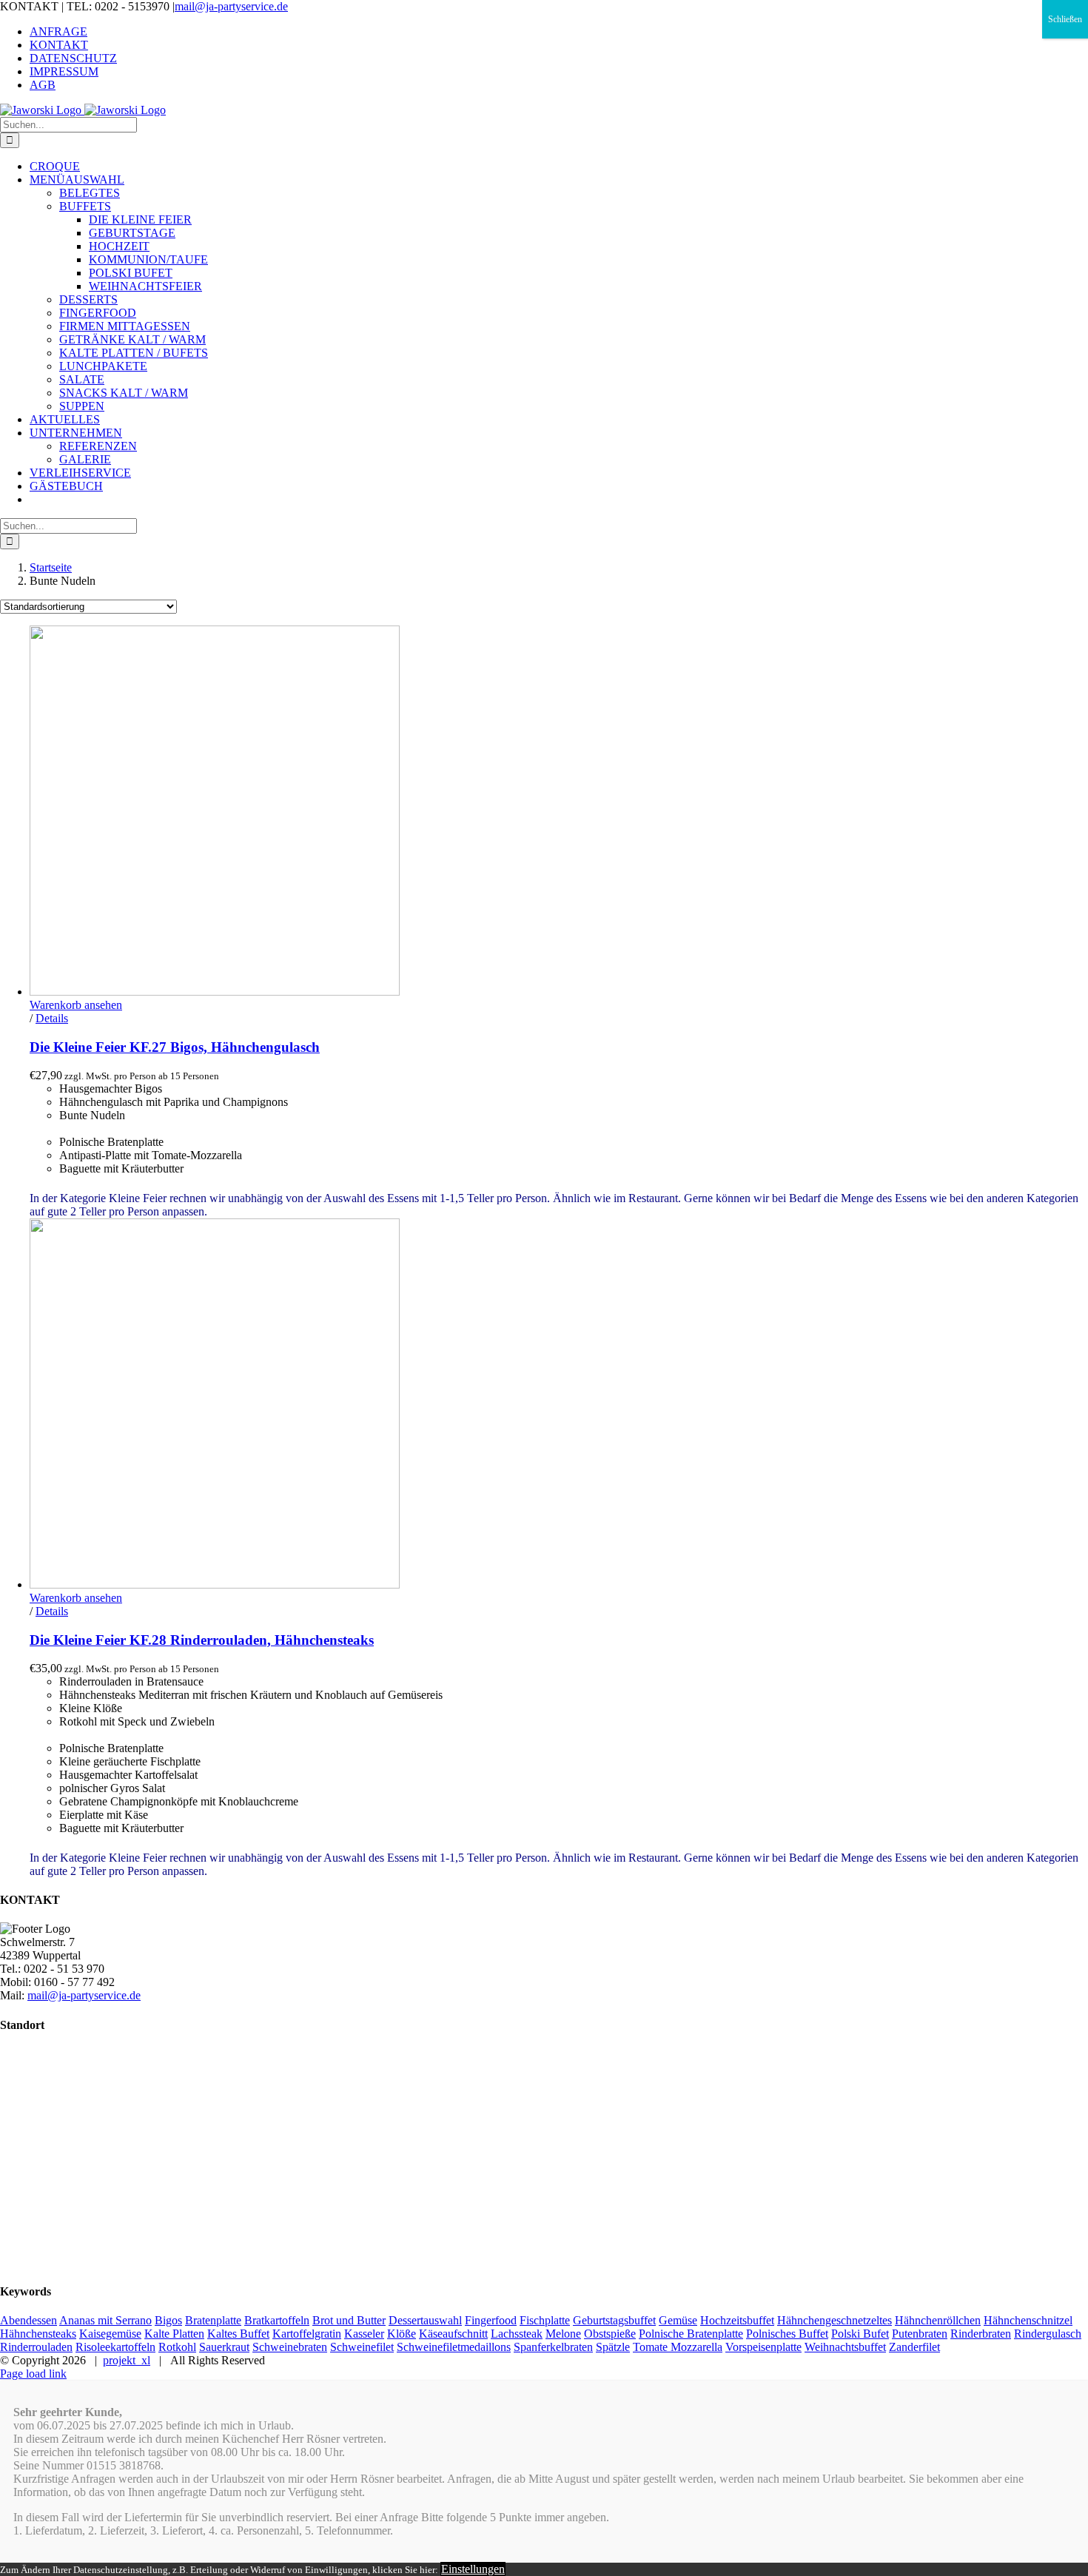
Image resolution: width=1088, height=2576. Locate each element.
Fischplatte (545, 2320)
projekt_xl (127, 2360)
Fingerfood (491, 2320)
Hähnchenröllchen (938, 2320)
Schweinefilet (362, 2347)
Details (52, 1018)
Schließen (1065, 19)
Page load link (33, 2374)
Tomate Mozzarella (678, 2347)
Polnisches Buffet (787, 2334)
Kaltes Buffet (238, 2334)
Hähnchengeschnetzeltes (835, 2320)
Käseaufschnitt (453, 2334)
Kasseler (364, 2334)
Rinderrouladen (36, 2347)
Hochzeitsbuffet (737, 2320)
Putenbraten (920, 2334)
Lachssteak (517, 2334)
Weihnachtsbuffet (845, 2347)
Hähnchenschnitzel (1028, 2320)
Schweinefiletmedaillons (454, 2347)
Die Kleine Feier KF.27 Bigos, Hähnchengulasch (175, 1047)
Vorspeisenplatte (763, 2347)
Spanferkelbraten (553, 2347)
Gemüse (678, 2320)
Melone (563, 2334)
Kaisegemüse (110, 2334)
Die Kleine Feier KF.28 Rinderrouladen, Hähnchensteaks (202, 1640)
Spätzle (613, 2347)
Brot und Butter (349, 2320)
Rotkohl (177, 2347)
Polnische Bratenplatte (691, 2334)
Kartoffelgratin (307, 2334)
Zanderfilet (914, 2347)
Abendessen (28, 2320)
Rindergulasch (1048, 2334)
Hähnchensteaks (38, 2334)
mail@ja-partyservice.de (231, 6)
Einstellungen (473, 2569)
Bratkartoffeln (277, 2320)
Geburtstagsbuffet (614, 2320)
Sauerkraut (224, 2347)
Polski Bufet (860, 2334)
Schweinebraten (290, 2347)
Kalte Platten (174, 2334)
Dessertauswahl (425, 2320)
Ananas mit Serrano (105, 2320)
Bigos (168, 2320)
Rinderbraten (981, 2334)
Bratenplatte (213, 2320)
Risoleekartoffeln (115, 2347)
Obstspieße (610, 2334)
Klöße (402, 2334)
